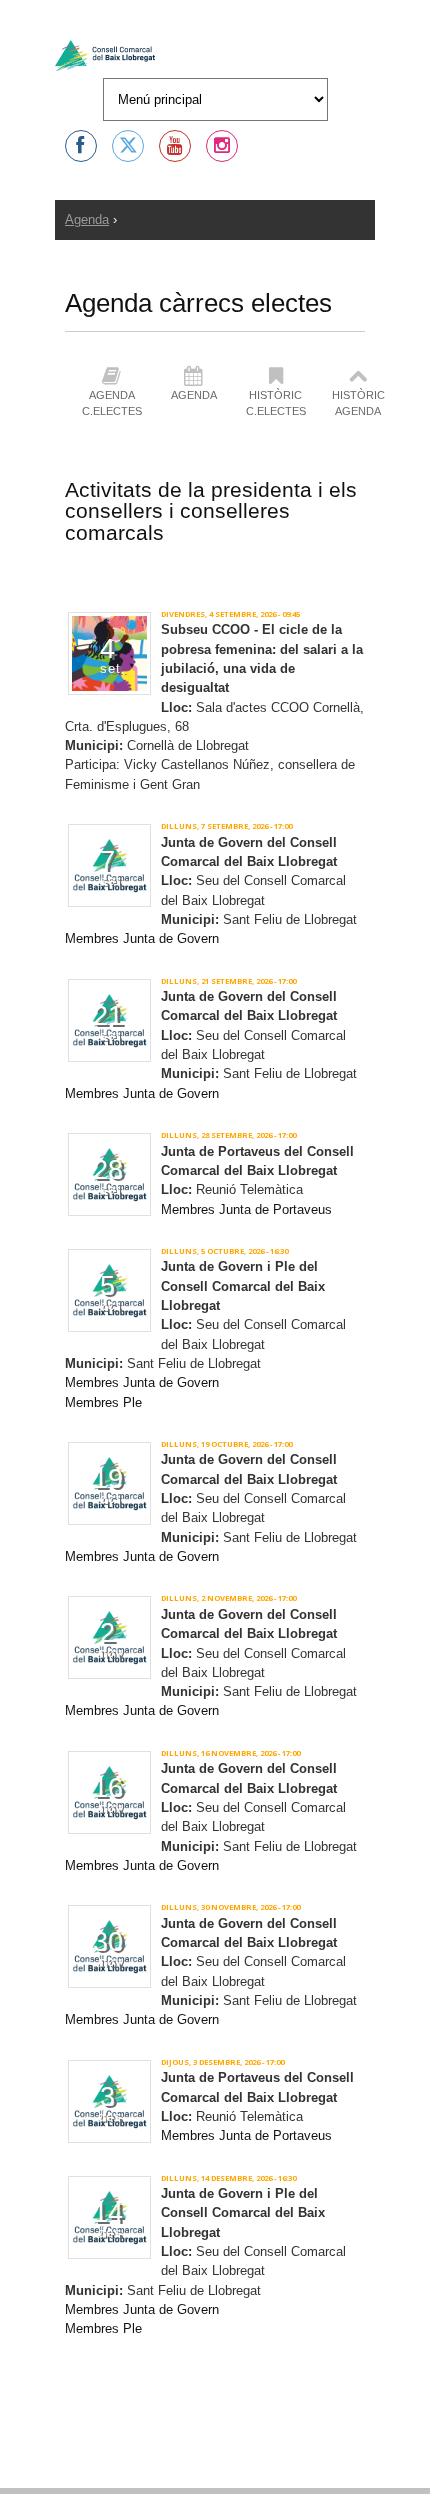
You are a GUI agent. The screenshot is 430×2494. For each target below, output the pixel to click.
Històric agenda (358, 403)
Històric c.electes (276, 403)
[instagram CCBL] (222, 146)
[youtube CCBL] (175, 146)
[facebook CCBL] (81, 146)
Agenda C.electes (112, 403)
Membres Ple (103, 1402)
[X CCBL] (128, 146)
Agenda (87, 219)
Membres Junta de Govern (142, 938)
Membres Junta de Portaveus (246, 1209)
